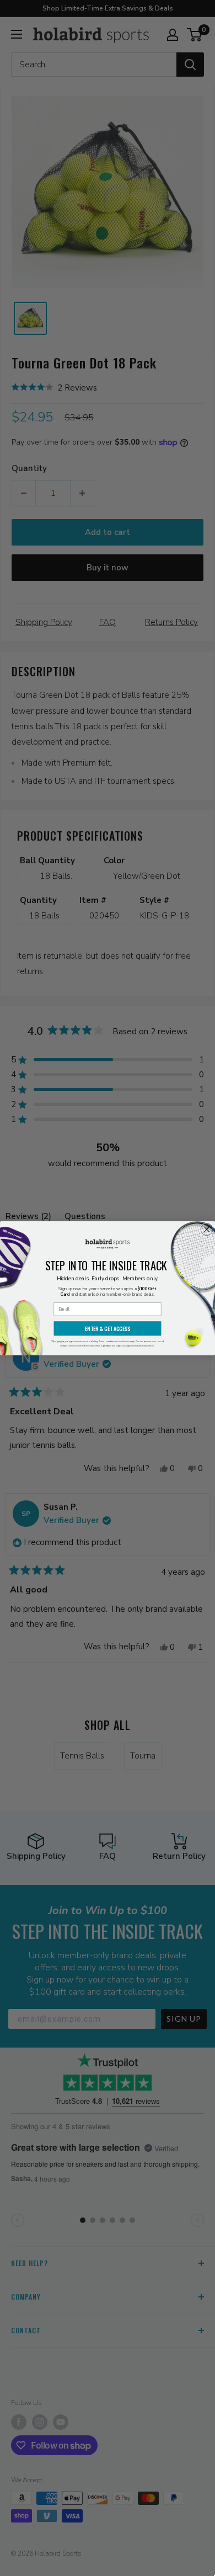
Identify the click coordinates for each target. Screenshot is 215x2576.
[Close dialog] (207, 1229)
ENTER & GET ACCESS (108, 1329)
